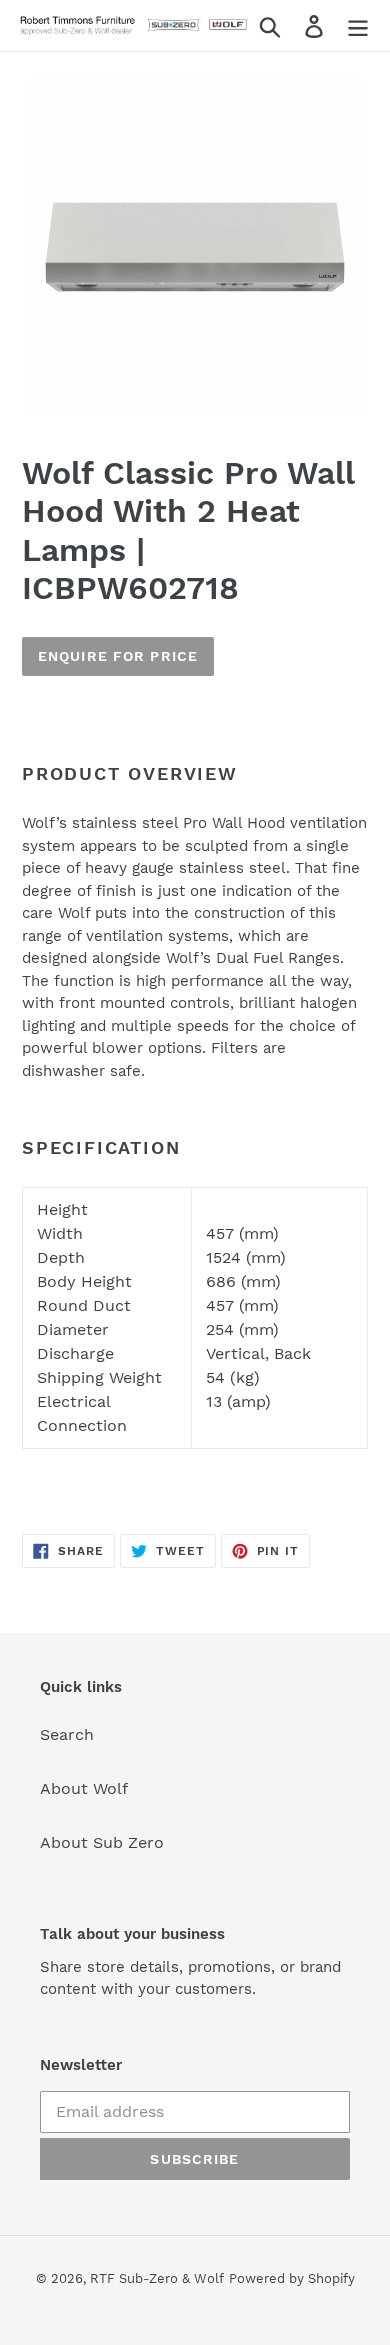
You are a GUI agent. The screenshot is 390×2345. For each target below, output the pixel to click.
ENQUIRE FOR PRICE (118, 656)
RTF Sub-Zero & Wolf (157, 2278)
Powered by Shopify (292, 2278)
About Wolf (84, 1788)
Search (67, 1734)
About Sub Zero (102, 1842)
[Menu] (358, 25)
